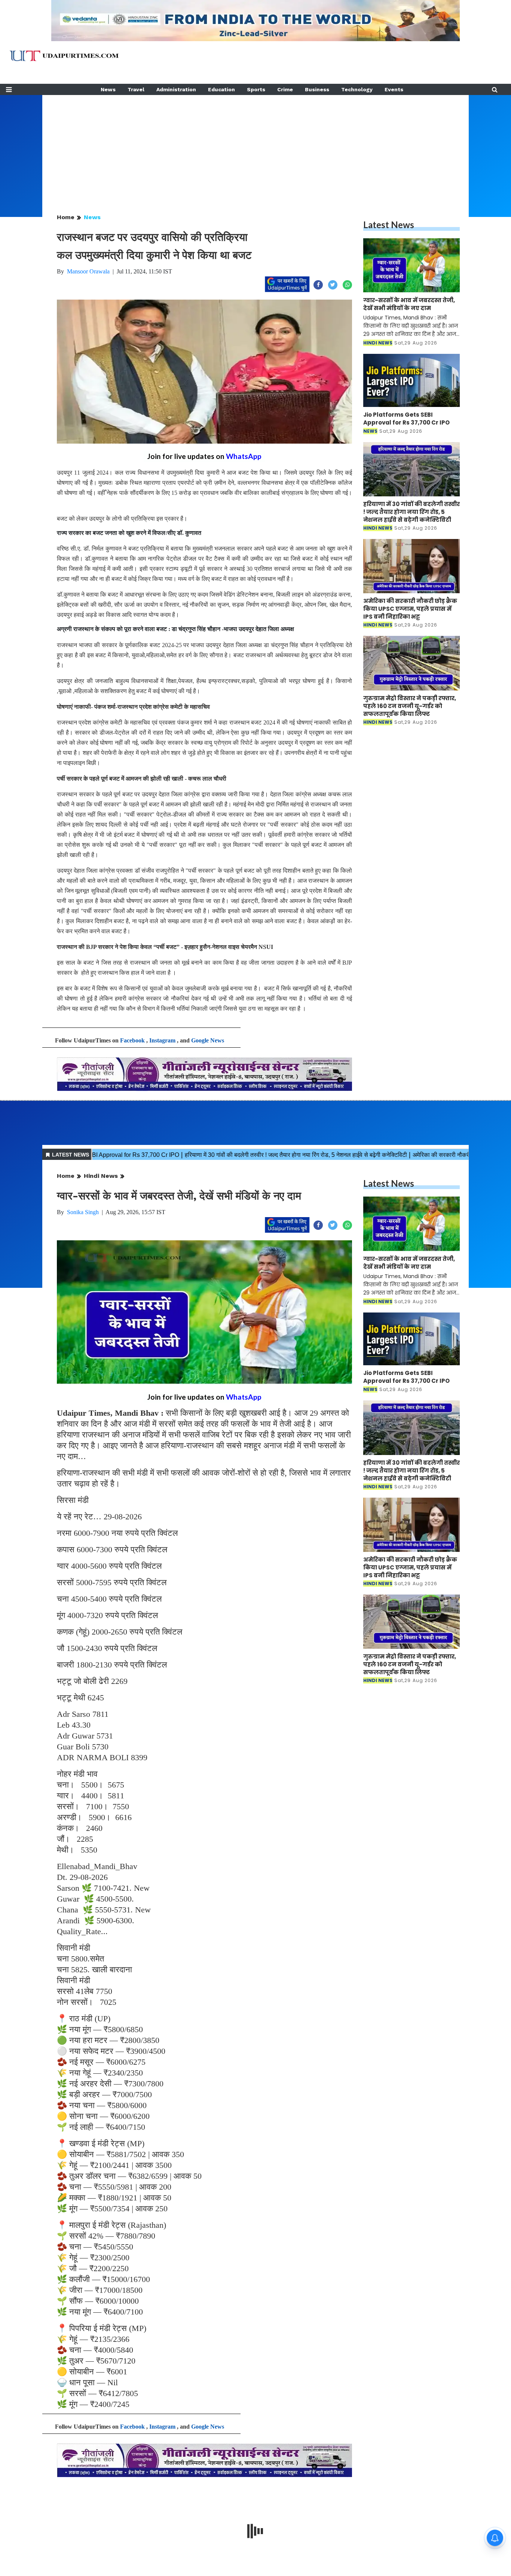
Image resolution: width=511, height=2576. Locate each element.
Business (317, 89)
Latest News (389, 225)
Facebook (132, 1040)
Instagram (162, 1040)
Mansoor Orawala (88, 271)
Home (66, 217)
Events (394, 89)
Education (221, 89)
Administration (176, 89)
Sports (256, 89)
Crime (285, 89)
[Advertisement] (255, 147)
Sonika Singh (83, 1212)
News (108, 89)
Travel (136, 89)
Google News (208, 1040)
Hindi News (101, 1176)
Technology (357, 89)
